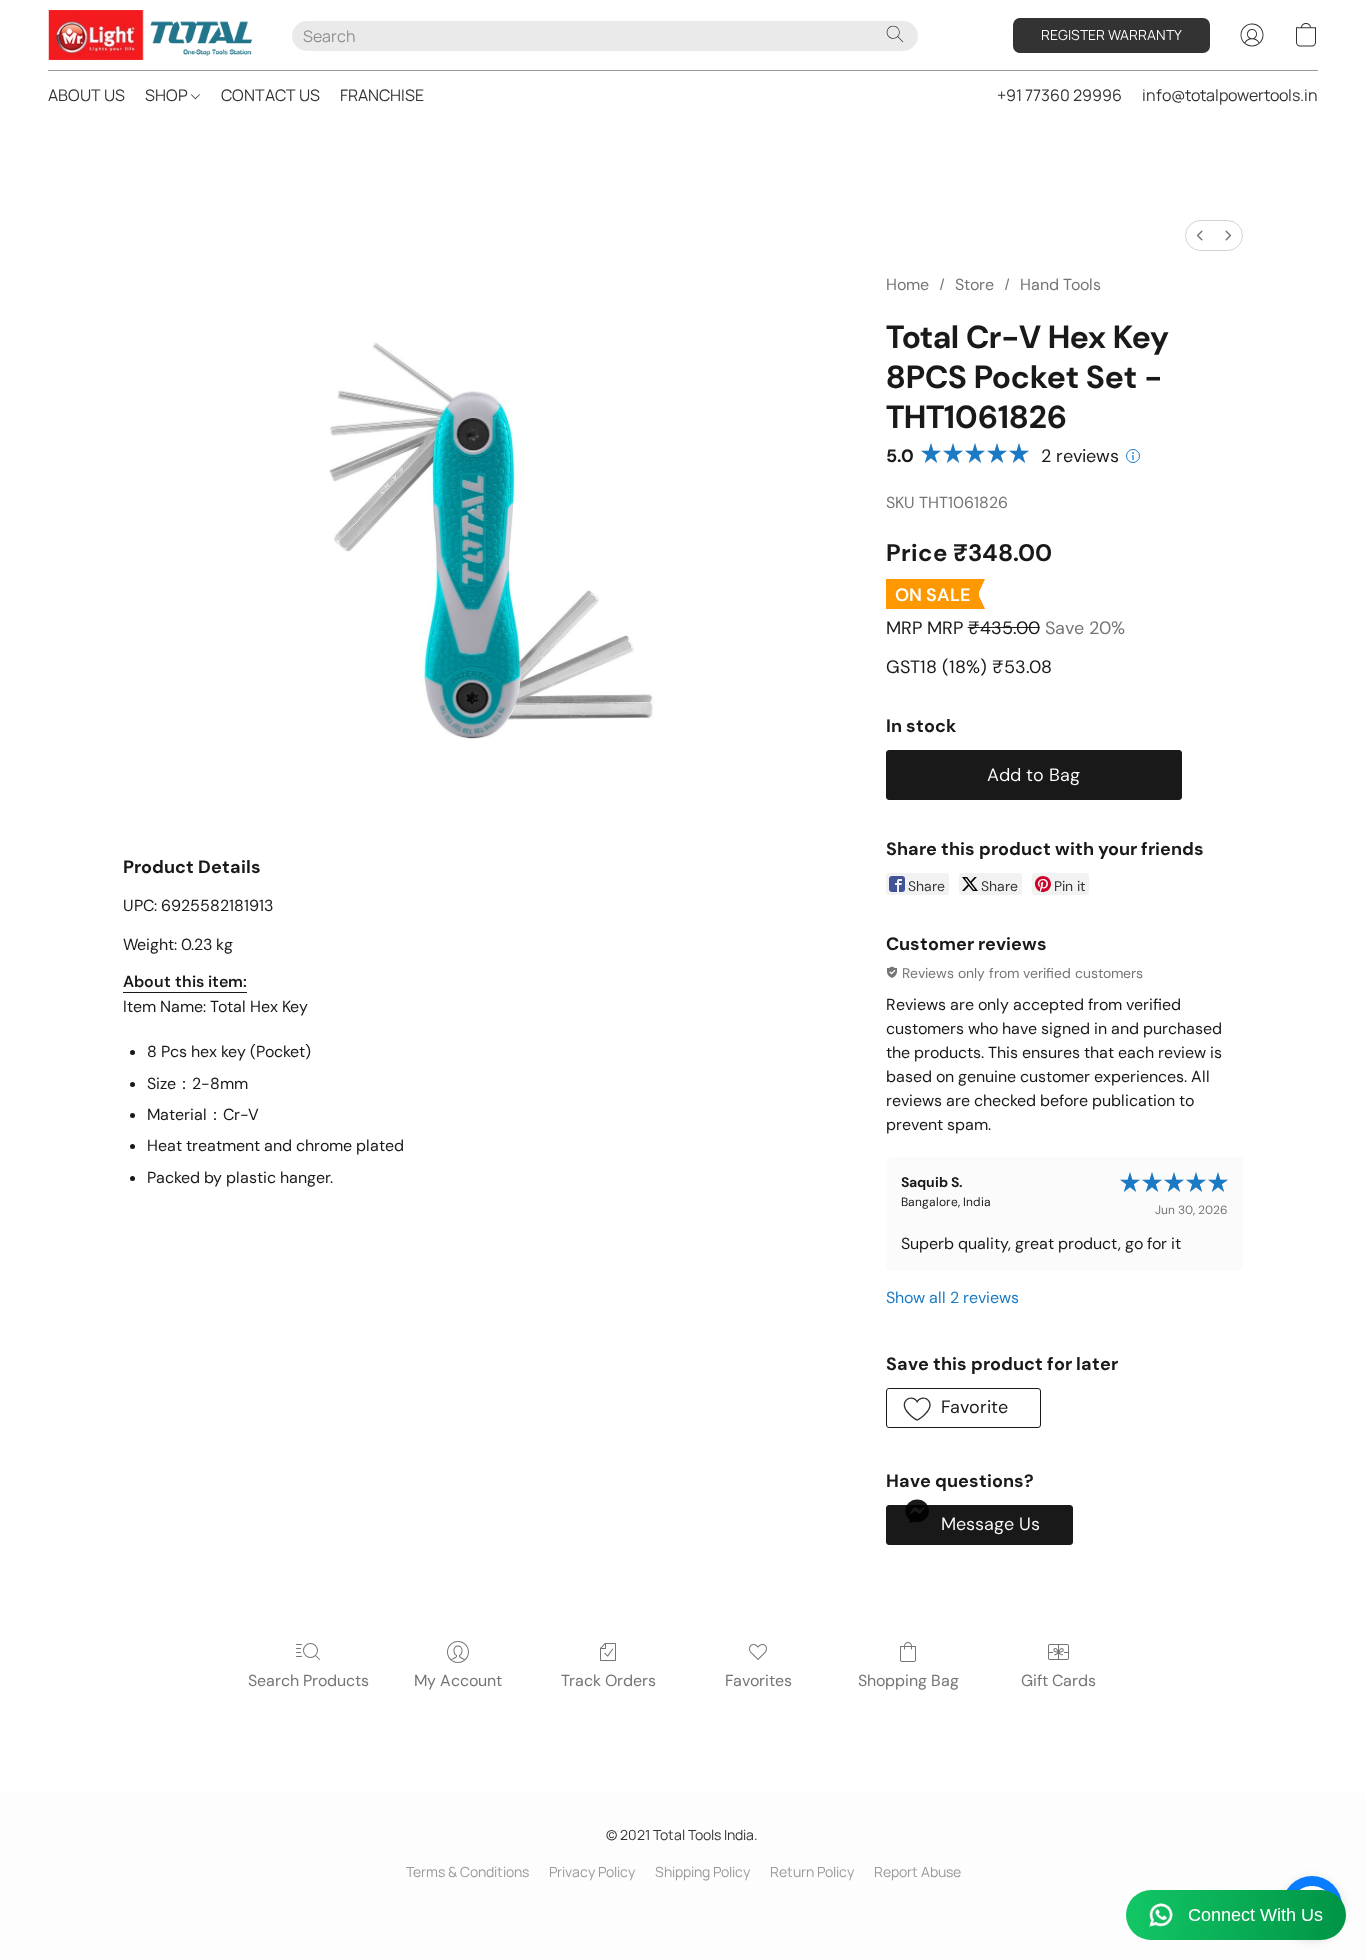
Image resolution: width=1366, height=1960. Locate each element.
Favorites (758, 1680)
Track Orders (608, 1680)
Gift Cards (1058, 1680)
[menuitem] (1200, 235)
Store (974, 284)
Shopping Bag (908, 1680)
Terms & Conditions (467, 1871)
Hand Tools (1060, 284)
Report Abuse (917, 1871)
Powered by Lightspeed (683, 1906)
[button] (150, 35)
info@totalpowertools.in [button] (1230, 95)
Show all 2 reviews (952, 1297)
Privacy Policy (592, 1871)
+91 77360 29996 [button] (1059, 95)
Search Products (308, 1680)
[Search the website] (895, 34)
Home (907, 284)
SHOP (168, 95)
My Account (458, 1680)
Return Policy (812, 1871)
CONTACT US (270, 95)
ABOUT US (86, 95)
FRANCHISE (382, 95)
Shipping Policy (702, 1871)
